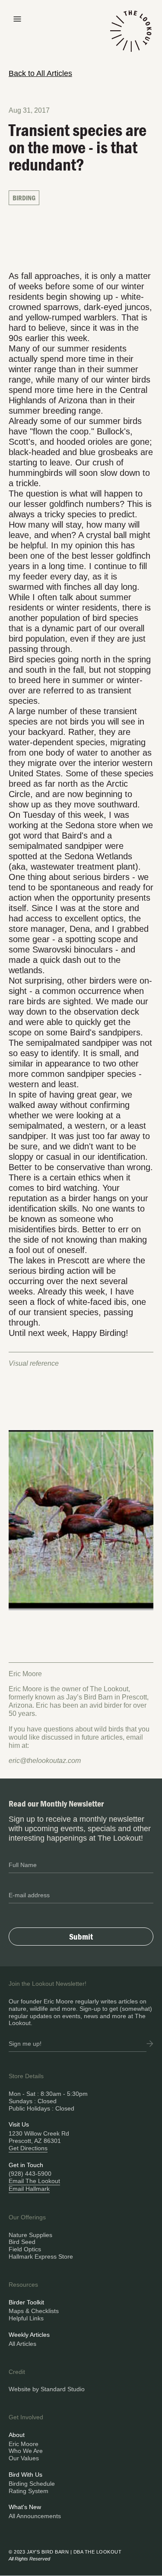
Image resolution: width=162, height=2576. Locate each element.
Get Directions (28, 2148)
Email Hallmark (29, 2189)
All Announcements (35, 2516)
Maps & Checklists (34, 2311)
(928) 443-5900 (30, 2174)
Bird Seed (22, 2242)
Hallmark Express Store (41, 2256)
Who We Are (26, 2451)
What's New (25, 2507)
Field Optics (25, 2249)
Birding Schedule (32, 2484)
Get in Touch (26, 2165)
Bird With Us (25, 2475)
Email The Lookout (34, 2181)
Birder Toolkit (26, 2302)
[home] (131, 36)
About (17, 2435)
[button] (17, 18)
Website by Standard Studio (47, 2389)
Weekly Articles (29, 2335)
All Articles (22, 2344)
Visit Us (19, 2124)
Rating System (29, 2491)
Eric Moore (24, 2444)
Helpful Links (26, 2318)
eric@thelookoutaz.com (45, 1761)
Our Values (24, 2458)
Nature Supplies (30, 2235)
